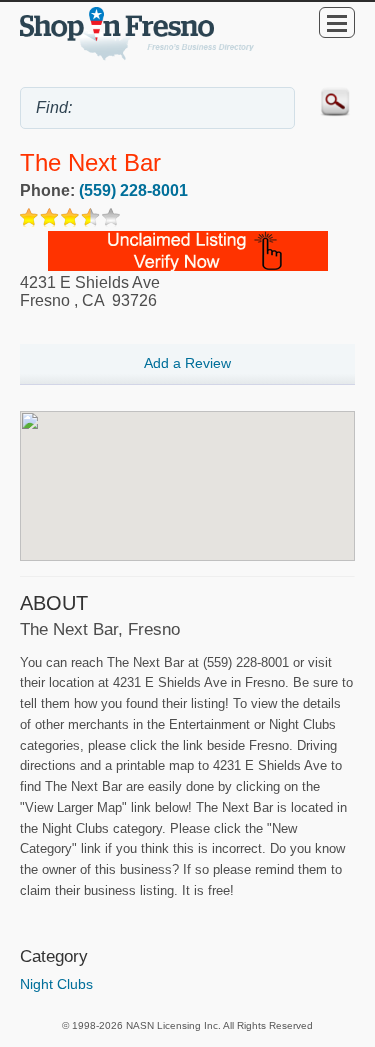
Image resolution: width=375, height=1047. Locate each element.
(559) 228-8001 (133, 190)
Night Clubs (56, 984)
